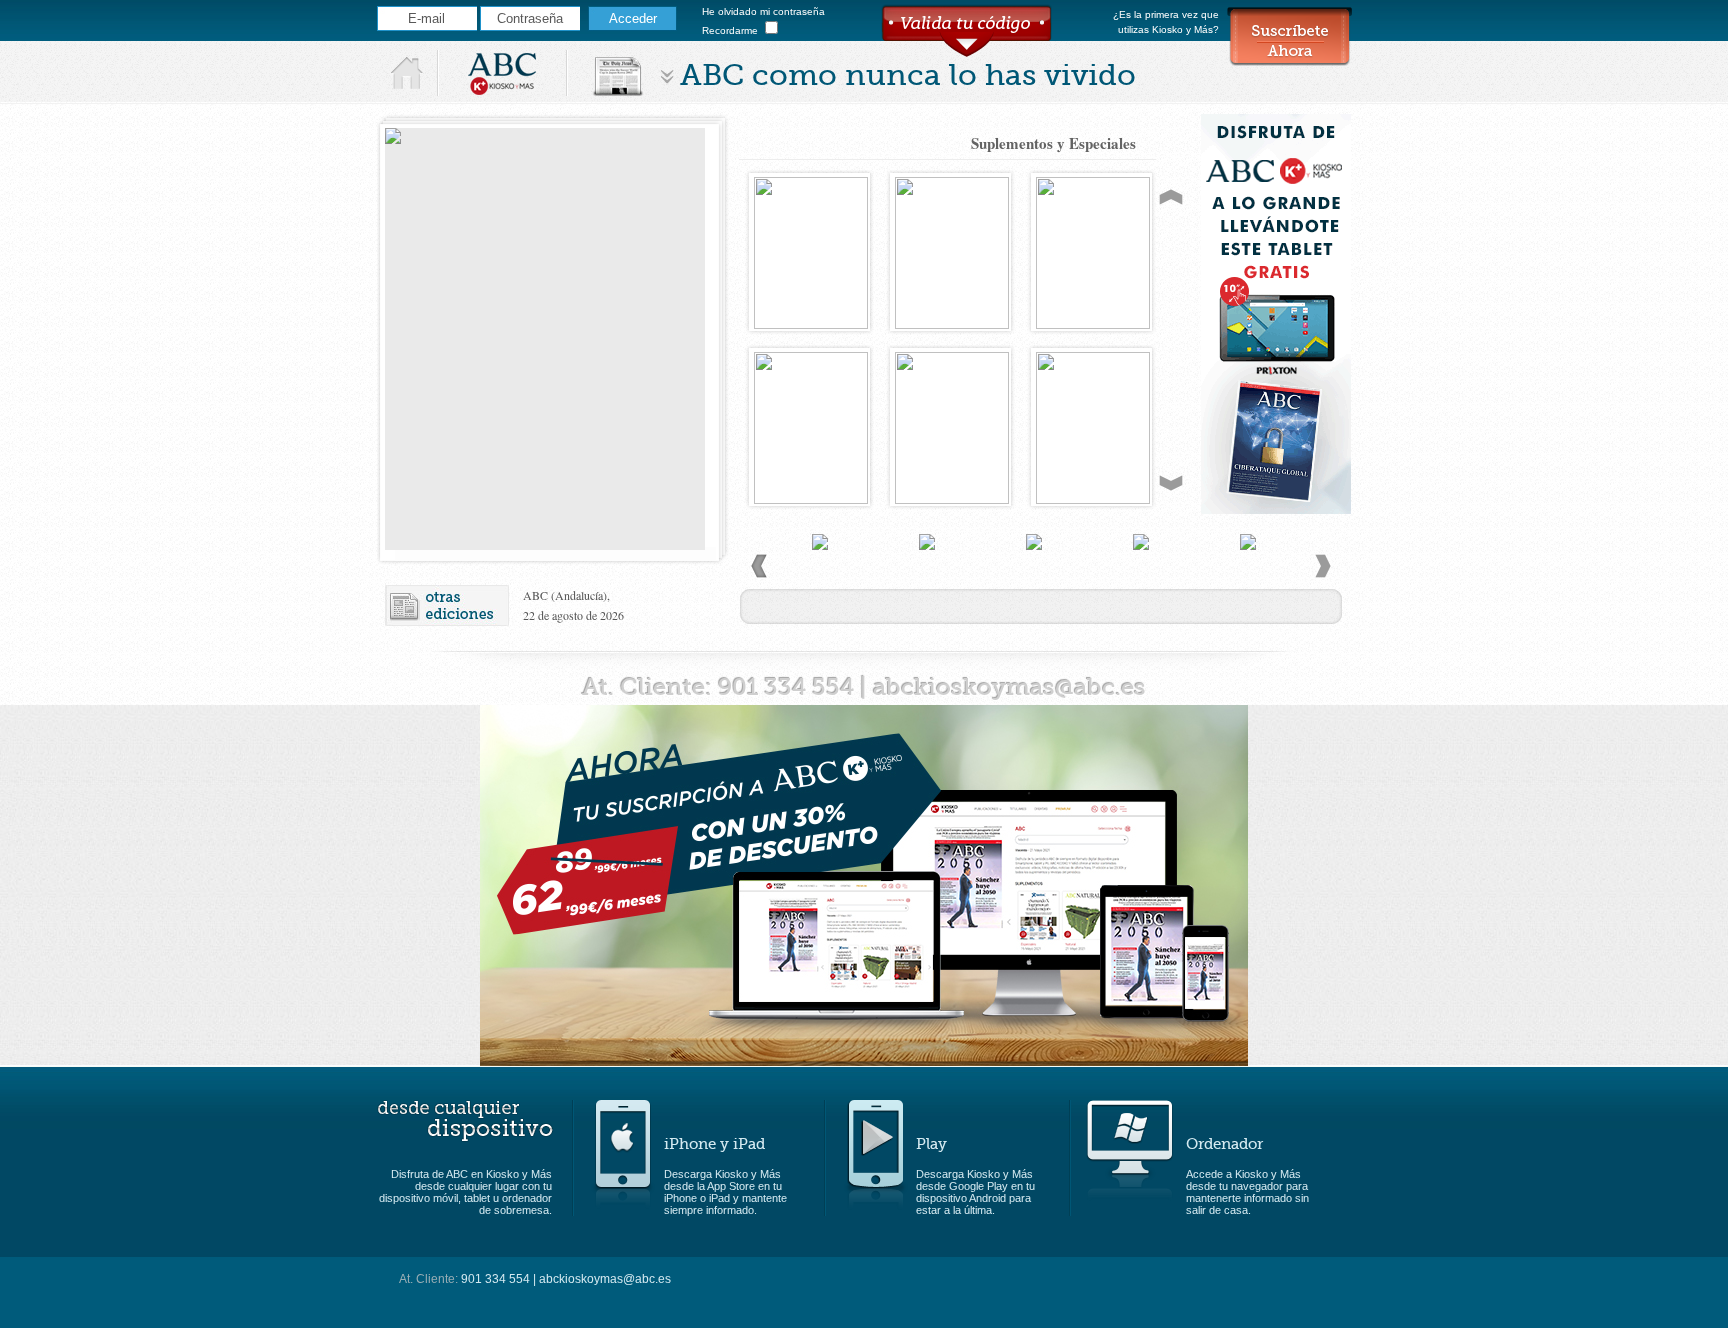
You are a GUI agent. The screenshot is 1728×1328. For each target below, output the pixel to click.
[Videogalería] (1034, 578)
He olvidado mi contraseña (763, 11)
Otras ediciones (447, 605)
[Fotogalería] (927, 578)
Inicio (407, 73)
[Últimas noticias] (820, 578)
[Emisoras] (1141, 578)
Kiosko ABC (502, 73)
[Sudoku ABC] (1248, 578)
